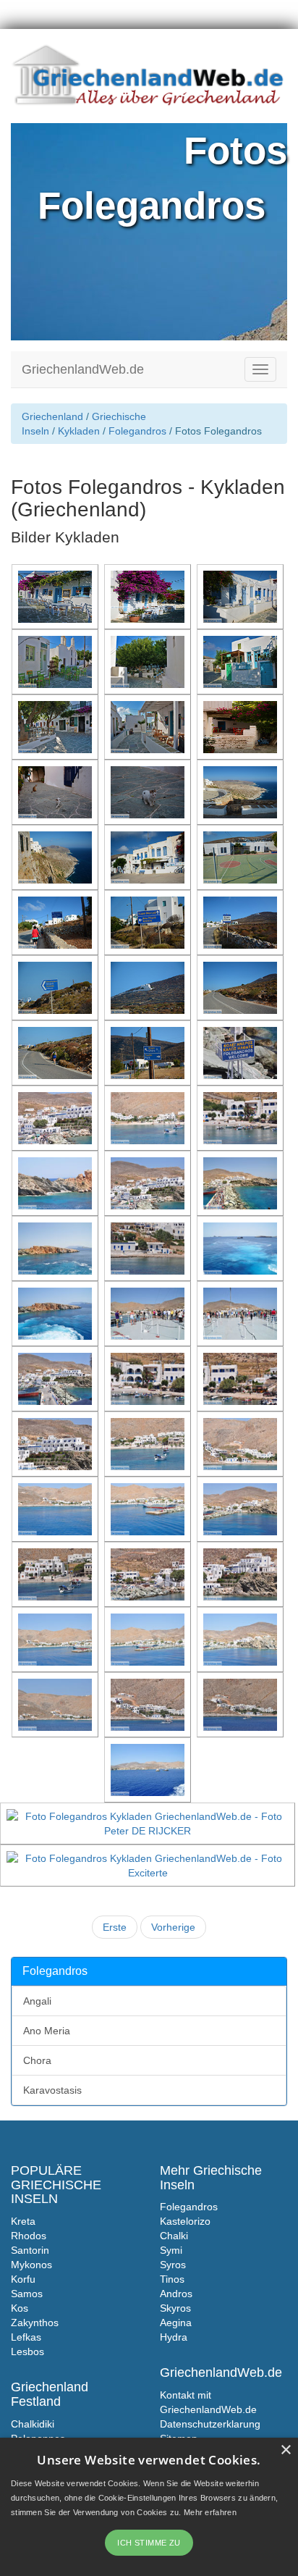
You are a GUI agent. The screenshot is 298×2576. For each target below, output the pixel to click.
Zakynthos (35, 2323)
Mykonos (31, 2265)
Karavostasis (52, 2090)
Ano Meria (47, 2031)
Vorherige (173, 1927)
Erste (115, 1927)
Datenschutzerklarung (210, 2424)
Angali (37, 2001)
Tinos (172, 2279)
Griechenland (52, 416)
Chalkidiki (33, 2424)
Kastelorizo (185, 2221)
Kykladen (79, 431)
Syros (173, 2265)
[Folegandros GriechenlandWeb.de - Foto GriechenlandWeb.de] (56, 596)
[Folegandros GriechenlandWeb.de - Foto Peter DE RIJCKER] (149, 1823)
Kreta (23, 2221)
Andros (176, 2294)
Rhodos (29, 2236)
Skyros (175, 2308)
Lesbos (27, 2351)
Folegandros (137, 431)
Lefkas (26, 2337)
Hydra (174, 2337)
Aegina (176, 2323)
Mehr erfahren (210, 2512)
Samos (27, 2294)
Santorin (30, 2250)
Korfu (23, 2279)
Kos (20, 2308)
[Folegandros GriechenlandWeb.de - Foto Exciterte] (149, 1865)
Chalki (174, 2236)
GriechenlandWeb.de (83, 369)
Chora (37, 2060)
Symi (171, 2250)
